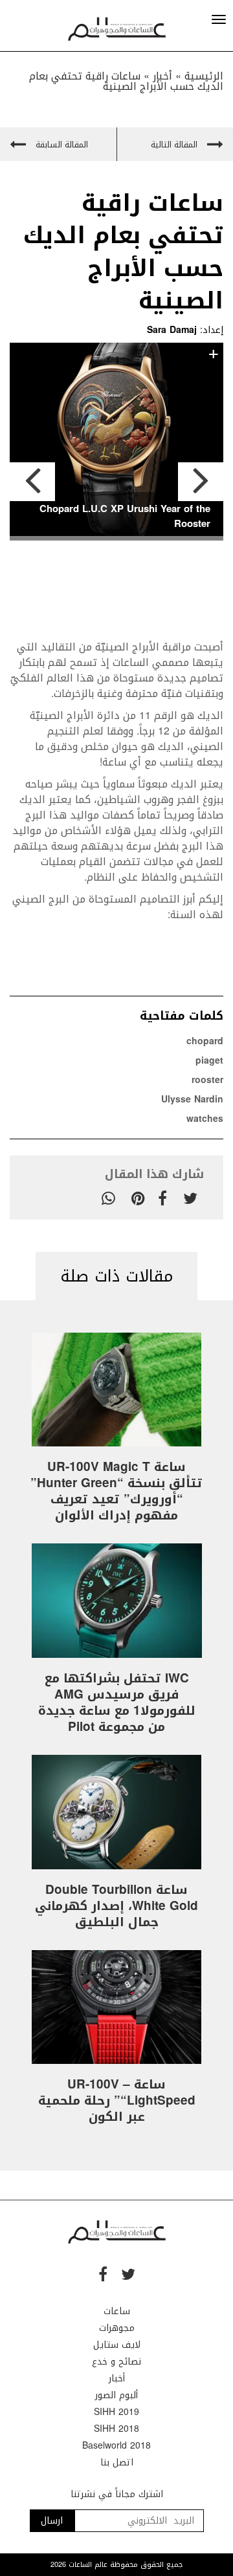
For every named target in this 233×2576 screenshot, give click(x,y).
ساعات (117, 2311)
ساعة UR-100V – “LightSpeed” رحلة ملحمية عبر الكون (117, 2101)
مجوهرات (117, 2328)
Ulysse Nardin (192, 1100)
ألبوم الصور (116, 2395)
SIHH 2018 (116, 2429)
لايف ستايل (117, 2345)
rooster (207, 1080)
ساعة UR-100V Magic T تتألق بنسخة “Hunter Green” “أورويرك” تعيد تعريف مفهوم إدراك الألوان (116, 1491)
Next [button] (201, 482)
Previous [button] (32, 482)
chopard (205, 1041)
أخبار (117, 2378)
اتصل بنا (117, 2463)
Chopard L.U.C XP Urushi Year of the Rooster (125, 516)
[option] (116, 442)
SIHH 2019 (116, 2412)
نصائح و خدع (116, 2362)
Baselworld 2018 (116, 2446)
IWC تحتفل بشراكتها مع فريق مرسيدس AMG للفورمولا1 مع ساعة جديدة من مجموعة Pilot (117, 1703)
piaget (209, 1061)
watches (205, 1119)
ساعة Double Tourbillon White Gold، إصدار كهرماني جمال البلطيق (116, 1906)
